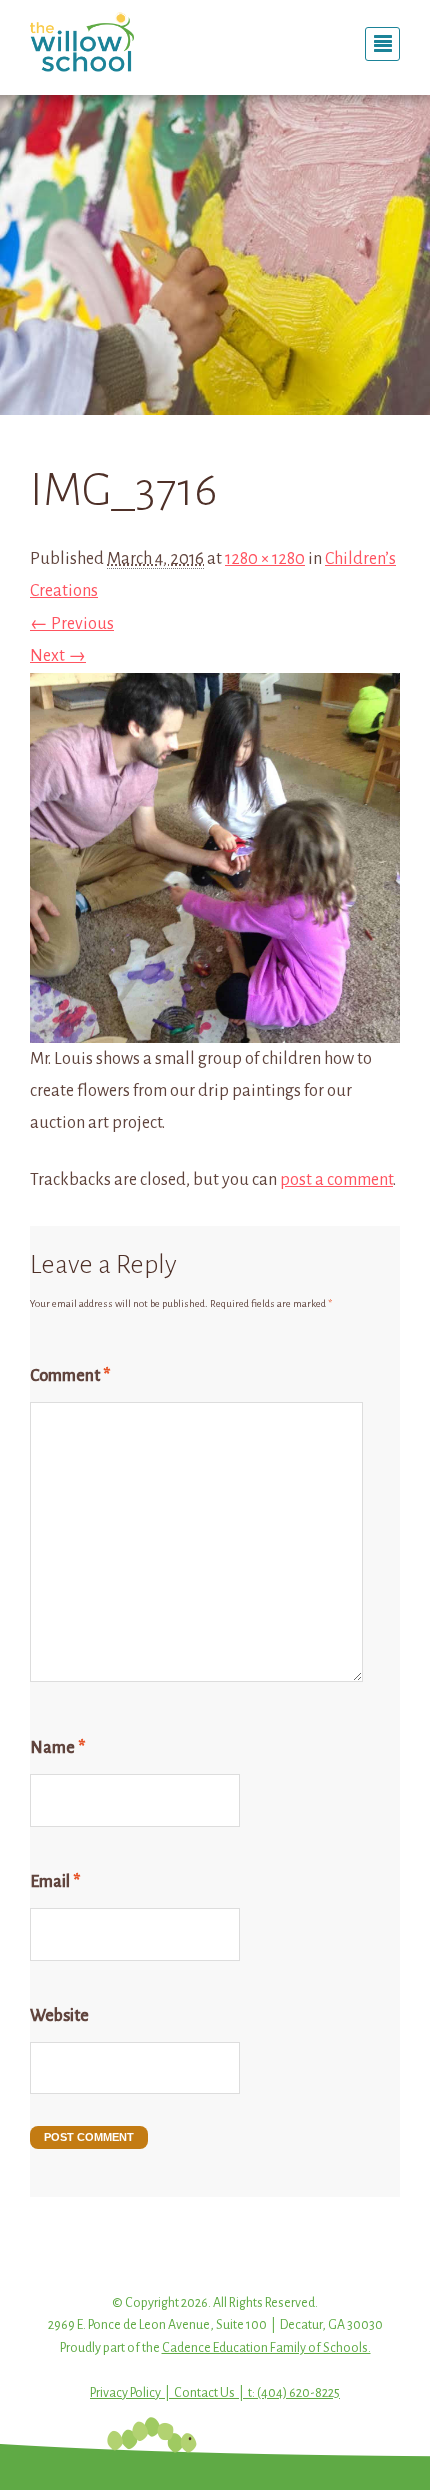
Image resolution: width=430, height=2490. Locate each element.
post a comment (336, 1180)
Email (55, 1882)
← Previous (72, 624)
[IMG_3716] (215, 1026)
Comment (70, 1376)
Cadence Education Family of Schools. (266, 2348)
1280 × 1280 (265, 559)
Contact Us (204, 2393)
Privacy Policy (125, 2393)
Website (59, 2016)
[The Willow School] (115, 42)
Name (57, 1748)
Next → (58, 656)
